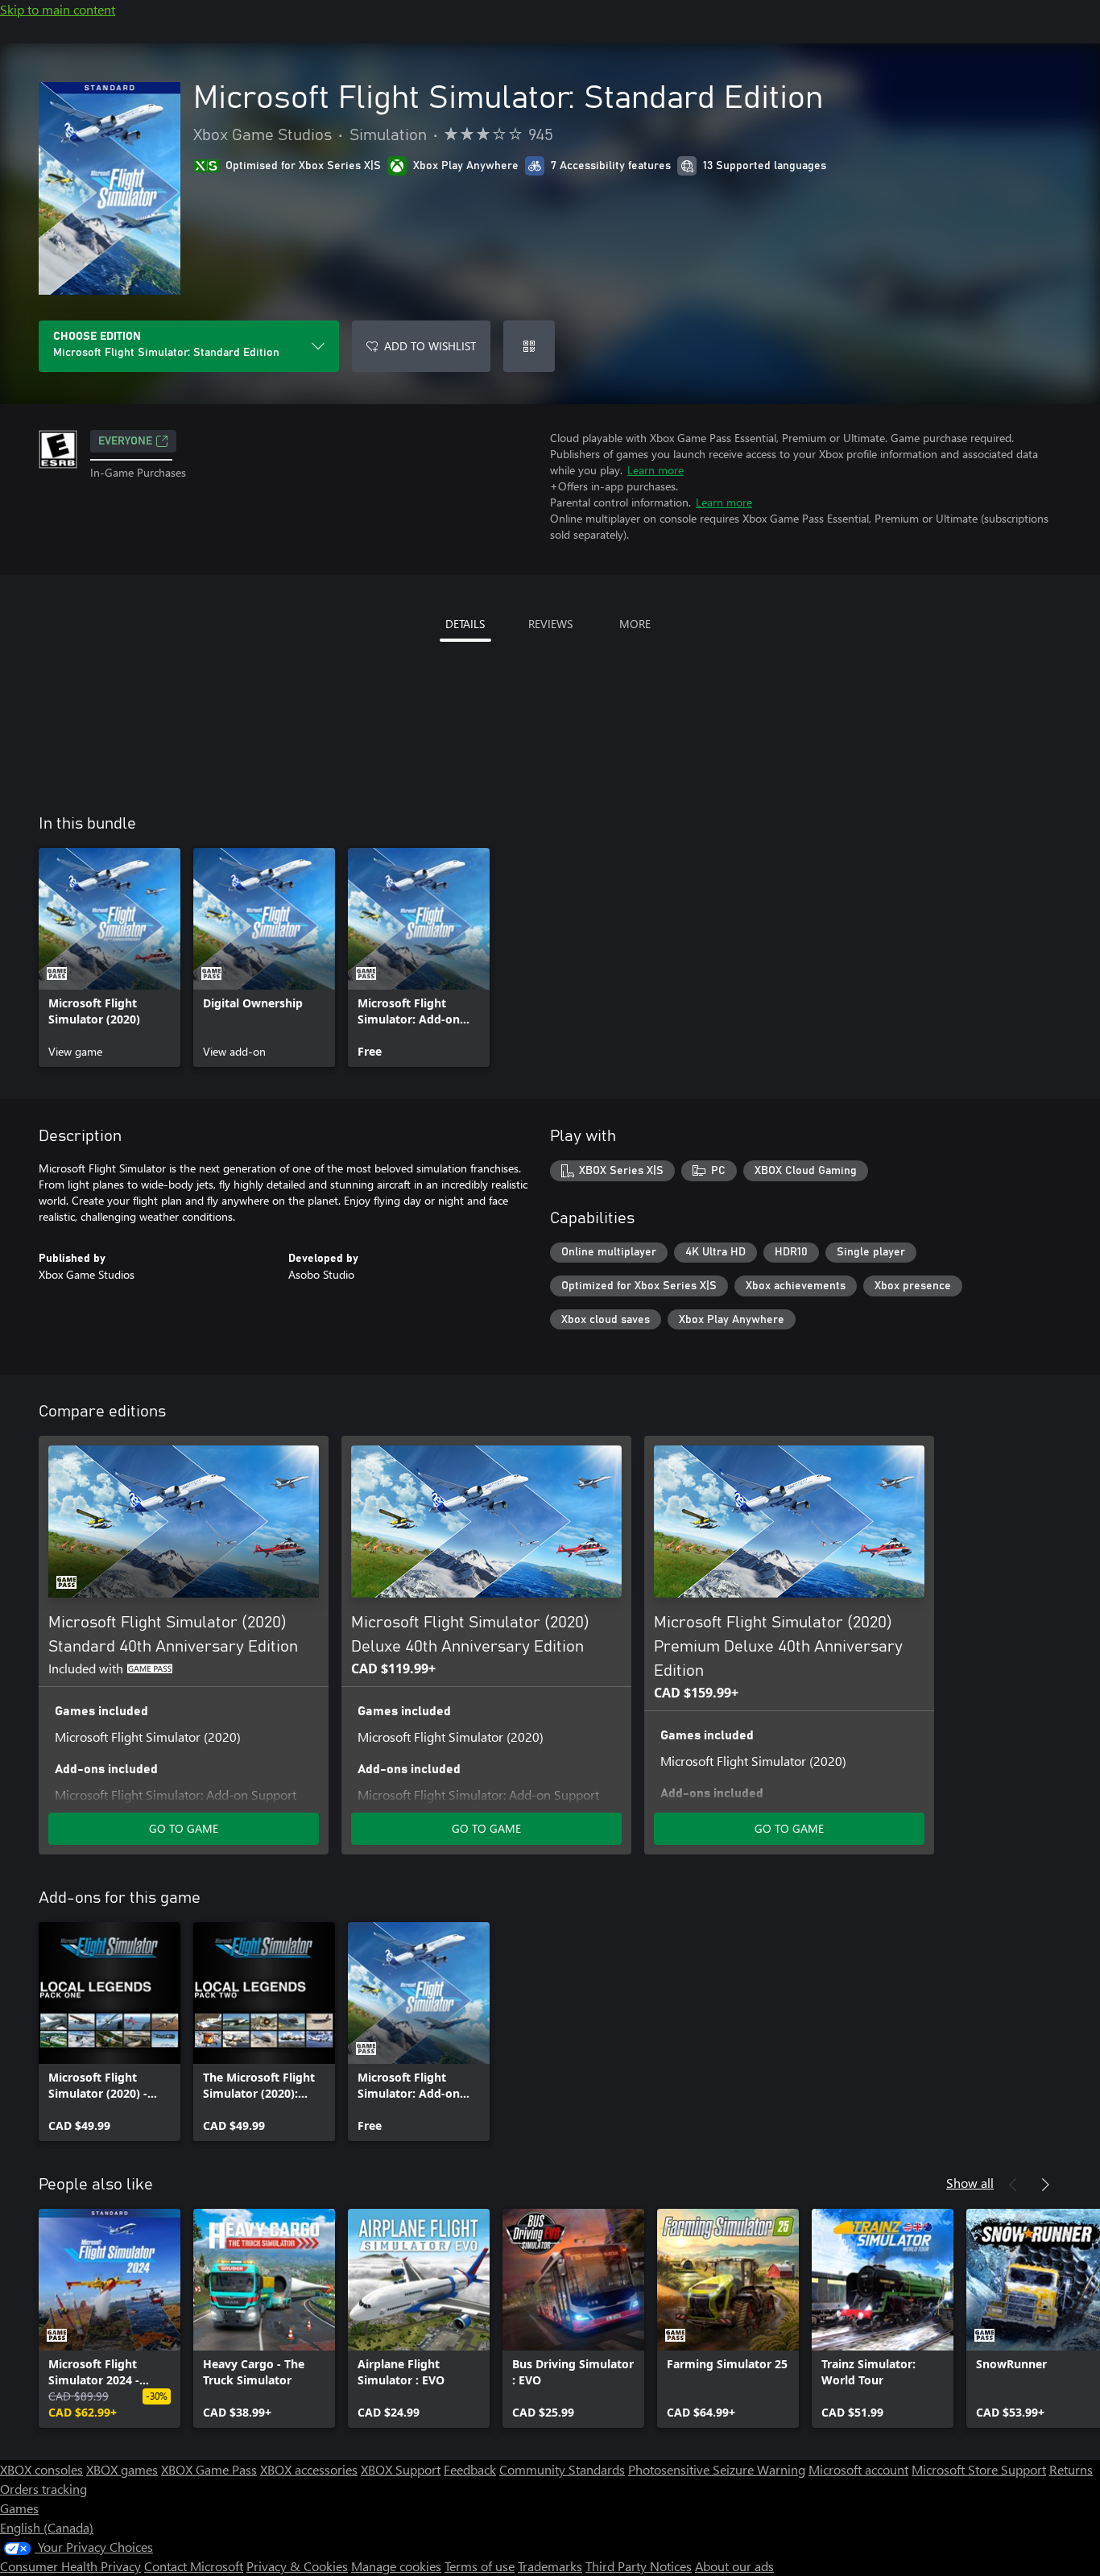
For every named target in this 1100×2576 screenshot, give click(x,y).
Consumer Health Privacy (70, 2566)
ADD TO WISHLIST (430, 346)
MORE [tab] (635, 624)
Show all (970, 2183)
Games (19, 2508)
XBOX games (122, 2469)
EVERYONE (125, 441)
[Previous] (1013, 2185)
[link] (110, 957)
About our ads (734, 2566)
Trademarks (550, 2566)
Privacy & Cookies (297, 2566)
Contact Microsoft (194, 2566)
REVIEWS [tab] (550, 624)
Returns (1071, 2469)
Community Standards (562, 2469)
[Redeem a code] (529, 346)
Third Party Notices (639, 2566)
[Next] (1045, 2185)
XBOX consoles (41, 2469)
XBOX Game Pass (209, 2469)
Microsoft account (858, 2469)
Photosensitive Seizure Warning (717, 2469)
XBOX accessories (309, 2469)
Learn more (655, 470)
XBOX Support (401, 2469)
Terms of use (480, 2566)
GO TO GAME (184, 1828)
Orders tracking (43, 2489)
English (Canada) (47, 2527)
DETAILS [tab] (465, 624)
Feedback (470, 2469)
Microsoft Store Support (979, 2469)
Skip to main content (58, 9)
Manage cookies (396, 2566)
